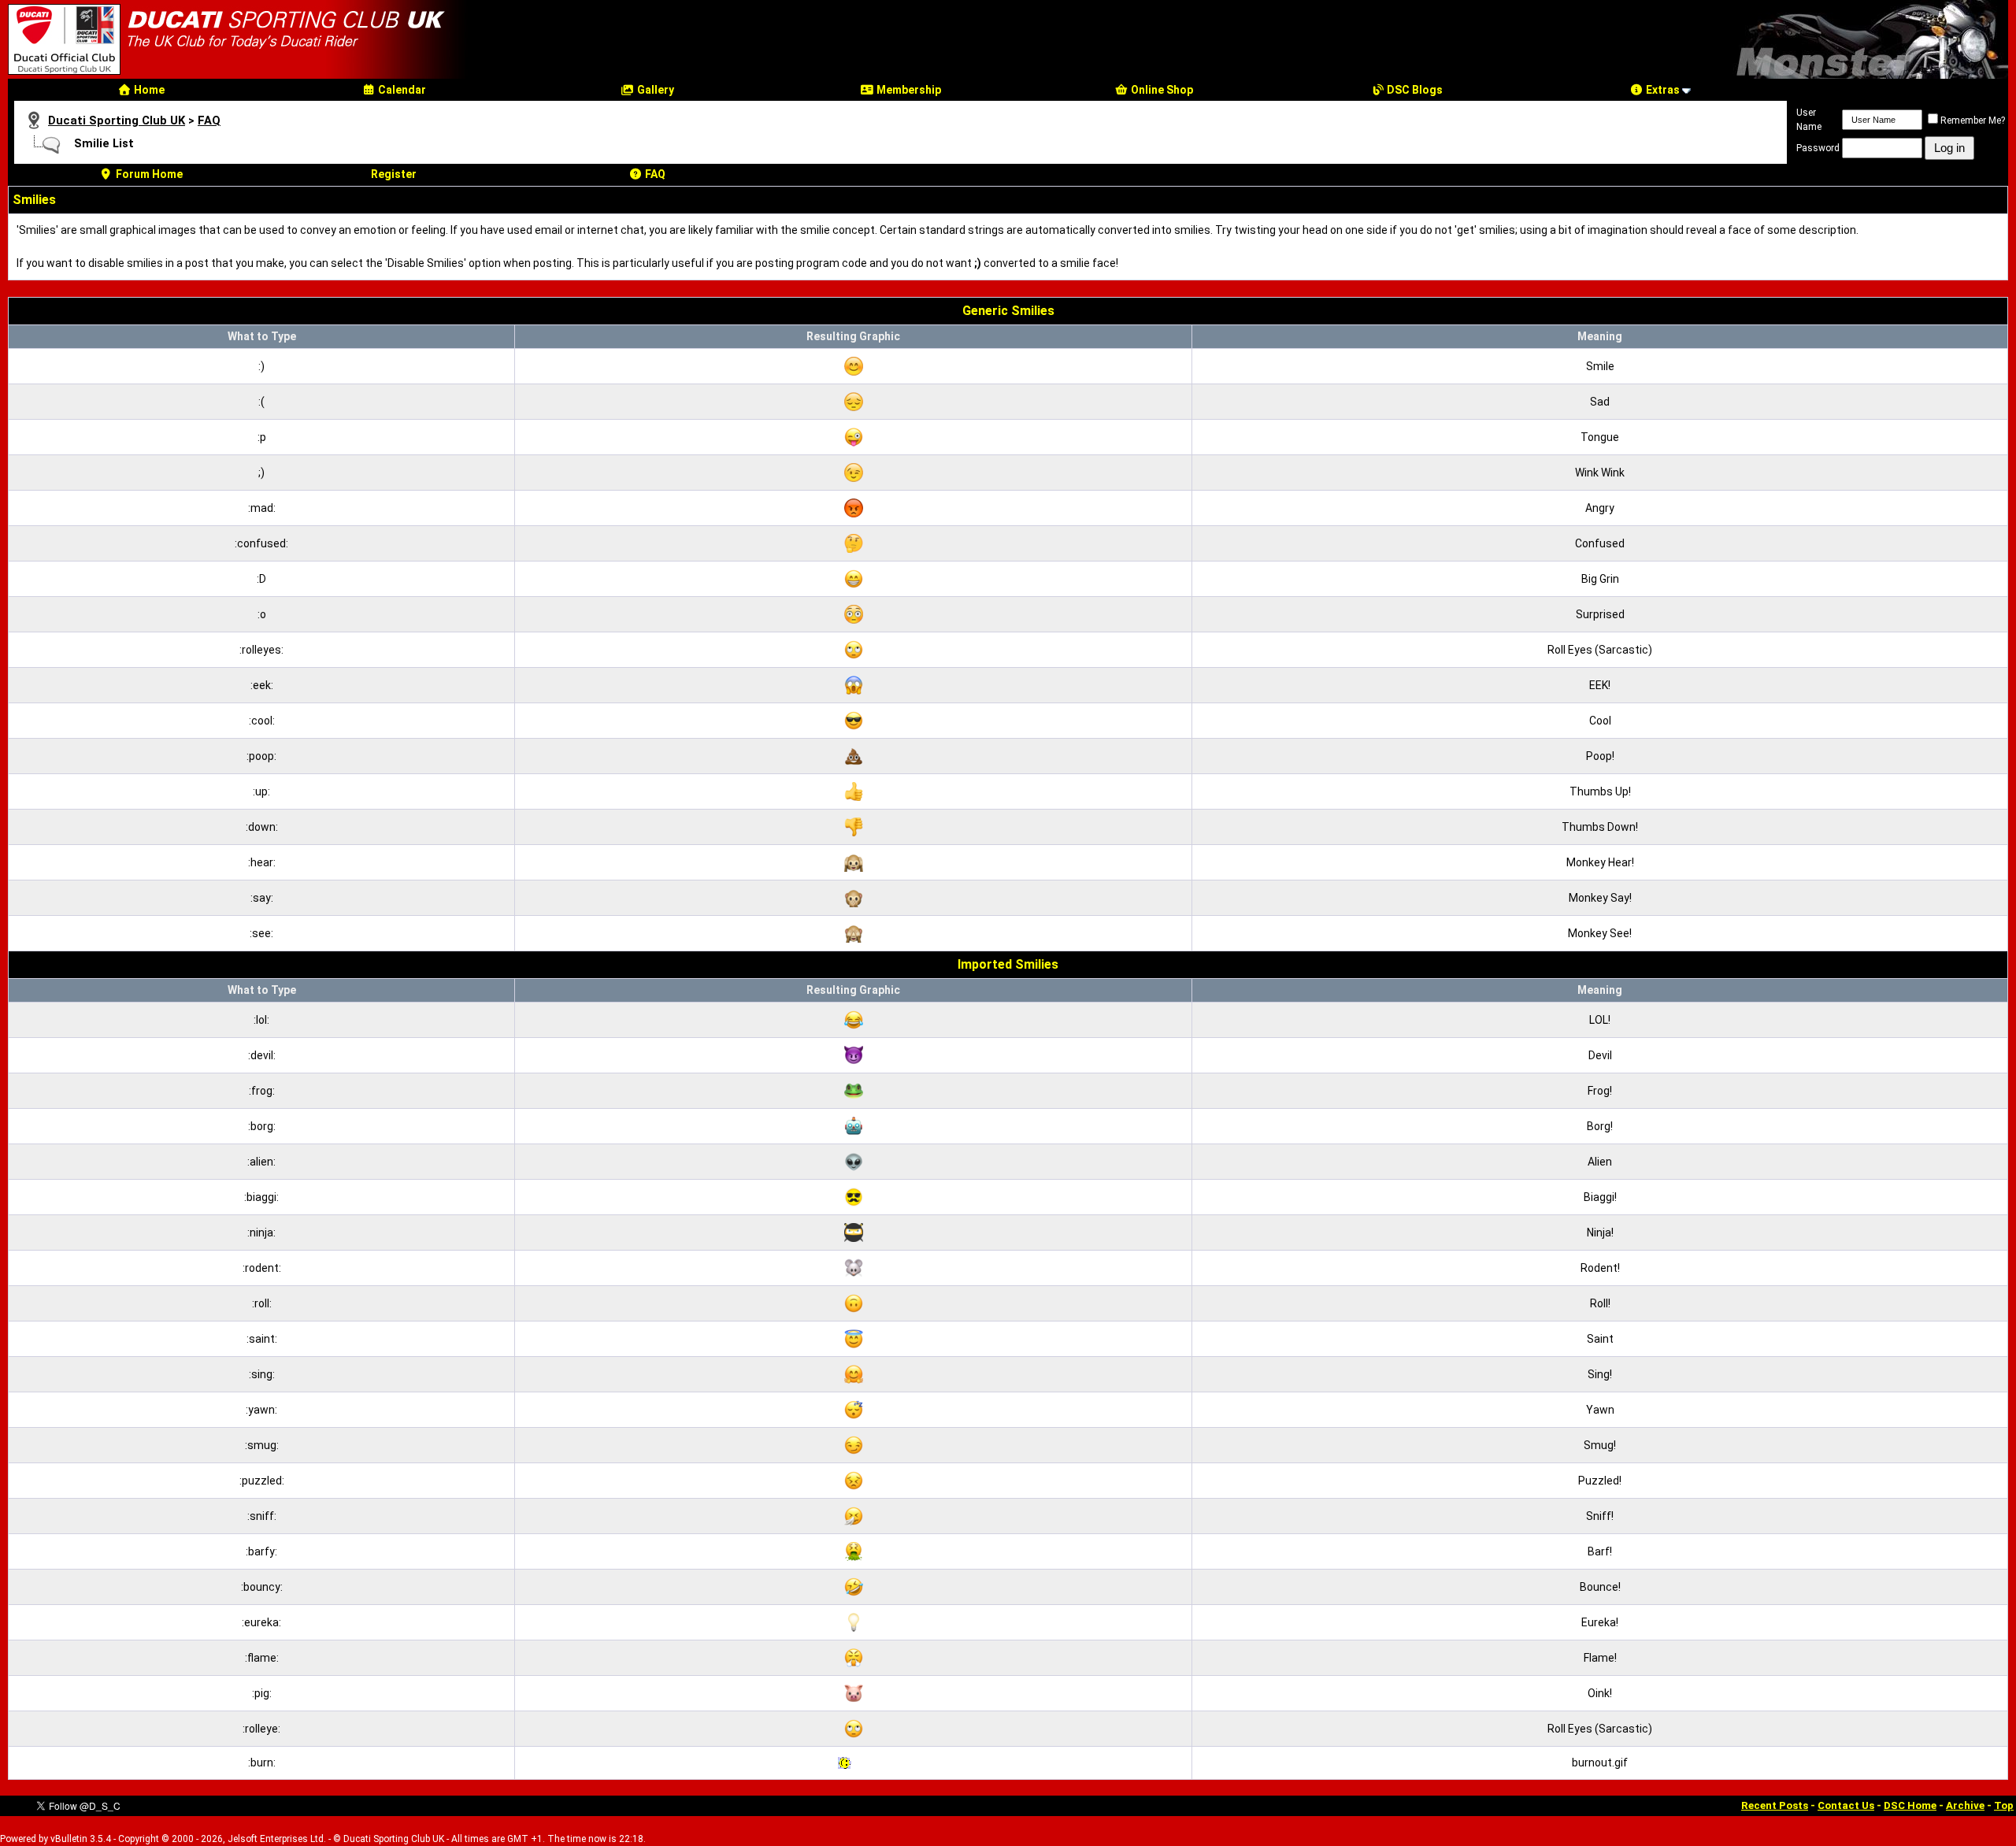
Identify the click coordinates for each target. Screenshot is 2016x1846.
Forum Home (148, 174)
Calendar (401, 90)
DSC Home (1910, 1805)
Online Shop (1161, 90)
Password (1818, 148)
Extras (1662, 90)
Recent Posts (1775, 1805)
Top (2004, 1805)
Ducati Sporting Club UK (117, 120)
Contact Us (1846, 1805)
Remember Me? (1973, 120)
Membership (908, 90)
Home (148, 90)
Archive (1965, 1805)
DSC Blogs (1414, 90)
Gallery (654, 90)
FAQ (209, 120)
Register (394, 174)
